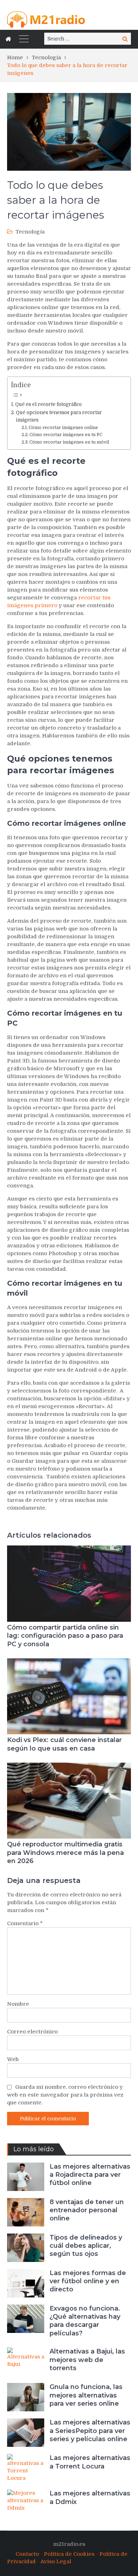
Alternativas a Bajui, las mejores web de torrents (87, 2360)
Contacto (27, 2554)
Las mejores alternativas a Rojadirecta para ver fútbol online (90, 2175)
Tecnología (30, 232)
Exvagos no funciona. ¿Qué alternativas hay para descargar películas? (85, 2321)
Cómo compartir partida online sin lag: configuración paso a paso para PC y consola (65, 1636)
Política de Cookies (69, 2554)
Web (13, 2059)
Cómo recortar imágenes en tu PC (66, 435)
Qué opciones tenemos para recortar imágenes (59, 416)
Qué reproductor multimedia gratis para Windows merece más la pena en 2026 (65, 1853)
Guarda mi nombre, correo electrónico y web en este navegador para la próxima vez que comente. (65, 2095)
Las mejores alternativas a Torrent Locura (90, 2462)
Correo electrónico (32, 2032)
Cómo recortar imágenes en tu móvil (69, 442)
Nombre (18, 2004)
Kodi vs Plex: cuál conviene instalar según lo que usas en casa (64, 1744)
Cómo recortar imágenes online (63, 428)
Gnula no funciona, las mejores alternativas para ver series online (86, 2395)
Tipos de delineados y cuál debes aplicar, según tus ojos (86, 2246)
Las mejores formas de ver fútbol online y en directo (88, 2281)
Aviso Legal (56, 2561)
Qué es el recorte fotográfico (48, 404)
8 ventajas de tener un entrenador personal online (87, 2210)
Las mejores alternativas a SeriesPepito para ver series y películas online (90, 2431)
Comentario (25, 1923)
